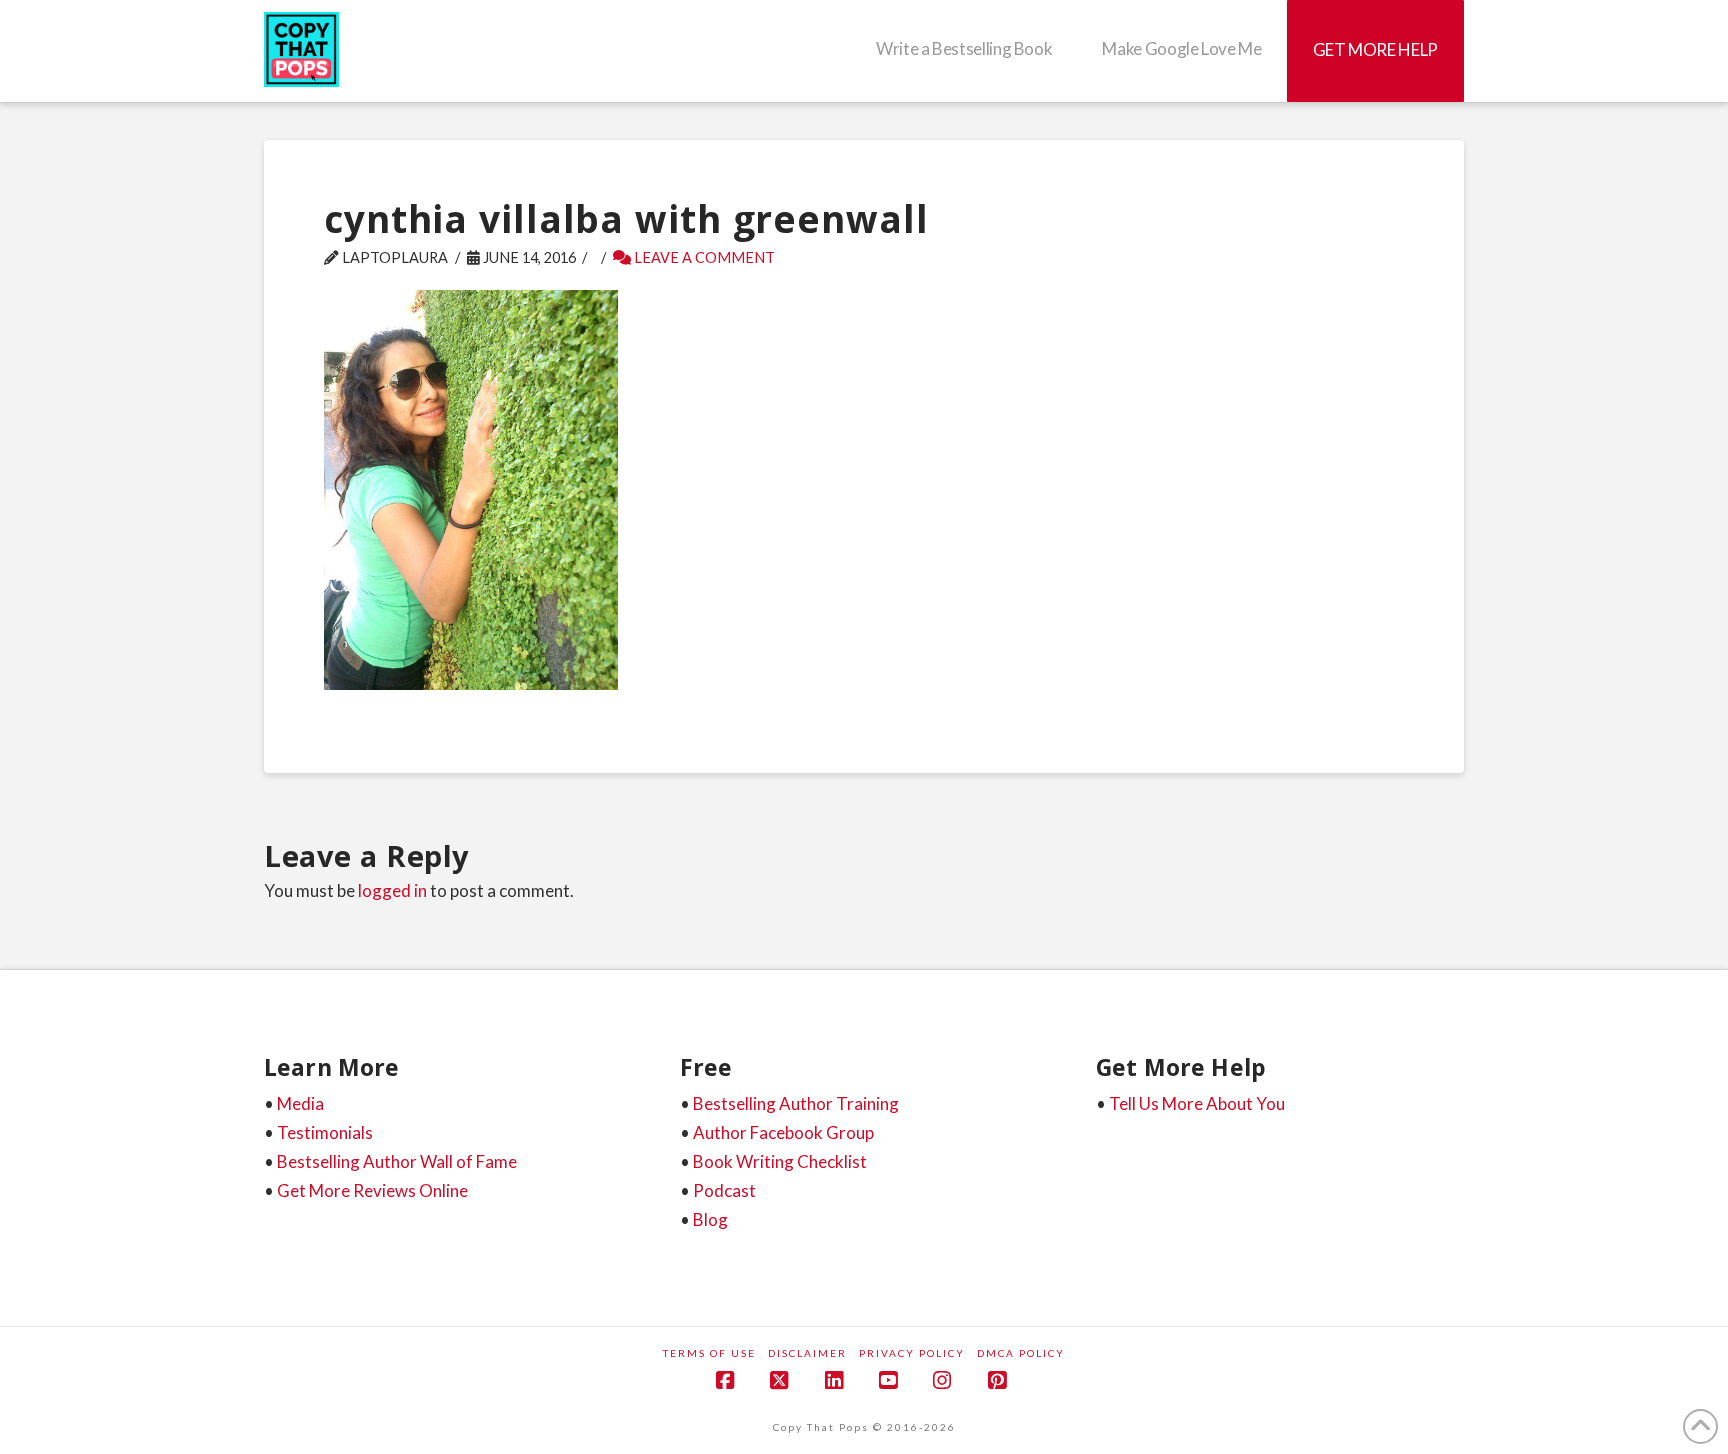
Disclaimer (807, 1353)
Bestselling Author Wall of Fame (397, 1161)
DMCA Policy (1021, 1353)
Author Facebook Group (783, 1132)
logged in (392, 890)
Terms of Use (709, 1353)
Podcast (724, 1190)
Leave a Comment (703, 257)
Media (300, 1103)
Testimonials (325, 1132)
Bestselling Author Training (796, 1103)
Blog (710, 1219)
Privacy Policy (912, 1353)
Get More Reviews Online (372, 1190)
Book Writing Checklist (780, 1161)
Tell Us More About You (1197, 1103)
